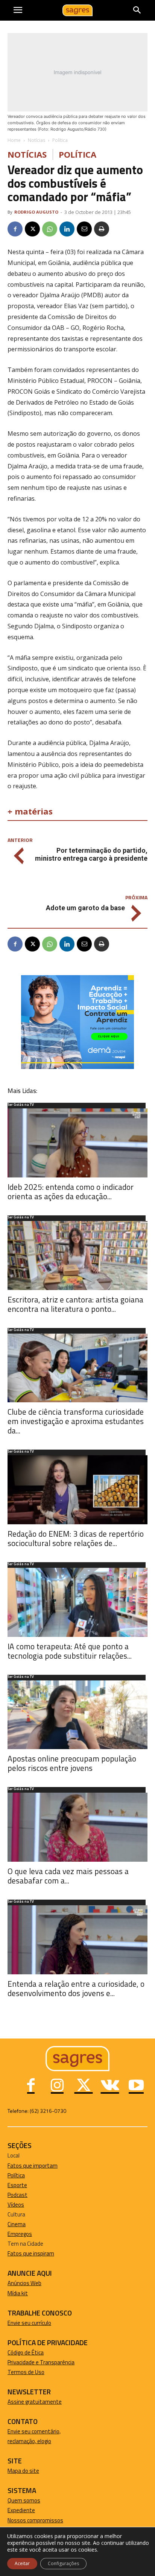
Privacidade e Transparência (41, 2362)
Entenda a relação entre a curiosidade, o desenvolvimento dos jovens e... (76, 1988)
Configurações (63, 2563)
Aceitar (22, 2563)
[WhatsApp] (50, 229)
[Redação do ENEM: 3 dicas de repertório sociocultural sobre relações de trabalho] (77, 1490)
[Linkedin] (67, 229)
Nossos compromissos (35, 2520)
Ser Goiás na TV (21, 1105)
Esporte (17, 2185)
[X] (32, 229)
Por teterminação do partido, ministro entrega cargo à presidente (91, 854)
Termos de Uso (26, 2372)
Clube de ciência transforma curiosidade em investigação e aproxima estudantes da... (76, 1421)
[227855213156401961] (77, 1067)
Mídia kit (18, 2293)
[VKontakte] (110, 2086)
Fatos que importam (33, 2166)
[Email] (84, 229)
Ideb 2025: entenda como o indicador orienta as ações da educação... (71, 1192)
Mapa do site (23, 2471)
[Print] (102, 229)
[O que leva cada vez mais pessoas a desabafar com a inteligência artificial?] (77, 1827)
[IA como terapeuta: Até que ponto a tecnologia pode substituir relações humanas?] (77, 1602)
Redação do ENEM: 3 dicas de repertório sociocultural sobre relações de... (76, 1538)
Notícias (36, 140)
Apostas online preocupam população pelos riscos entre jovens (72, 1763)
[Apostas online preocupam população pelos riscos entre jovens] (77, 1715)
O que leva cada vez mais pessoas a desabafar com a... (68, 1876)
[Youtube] (136, 2086)
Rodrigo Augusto (36, 212)
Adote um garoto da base (85, 908)
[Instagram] (57, 2086)
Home (14, 140)
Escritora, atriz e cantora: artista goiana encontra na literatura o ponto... (75, 1304)
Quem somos (24, 2500)
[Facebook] (15, 229)
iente (29, 2510)
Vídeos (16, 2205)
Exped (15, 2510)
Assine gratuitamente (35, 2402)
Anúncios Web (24, 2283)
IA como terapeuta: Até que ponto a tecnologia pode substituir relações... (70, 1651)
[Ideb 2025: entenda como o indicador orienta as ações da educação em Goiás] (77, 1143)
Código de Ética (26, 2352)
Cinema (17, 2224)
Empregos (20, 2234)
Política (60, 140)
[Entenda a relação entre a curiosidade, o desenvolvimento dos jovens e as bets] (77, 1940)
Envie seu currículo (29, 2323)
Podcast (17, 2195)
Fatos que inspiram (31, 2253)
